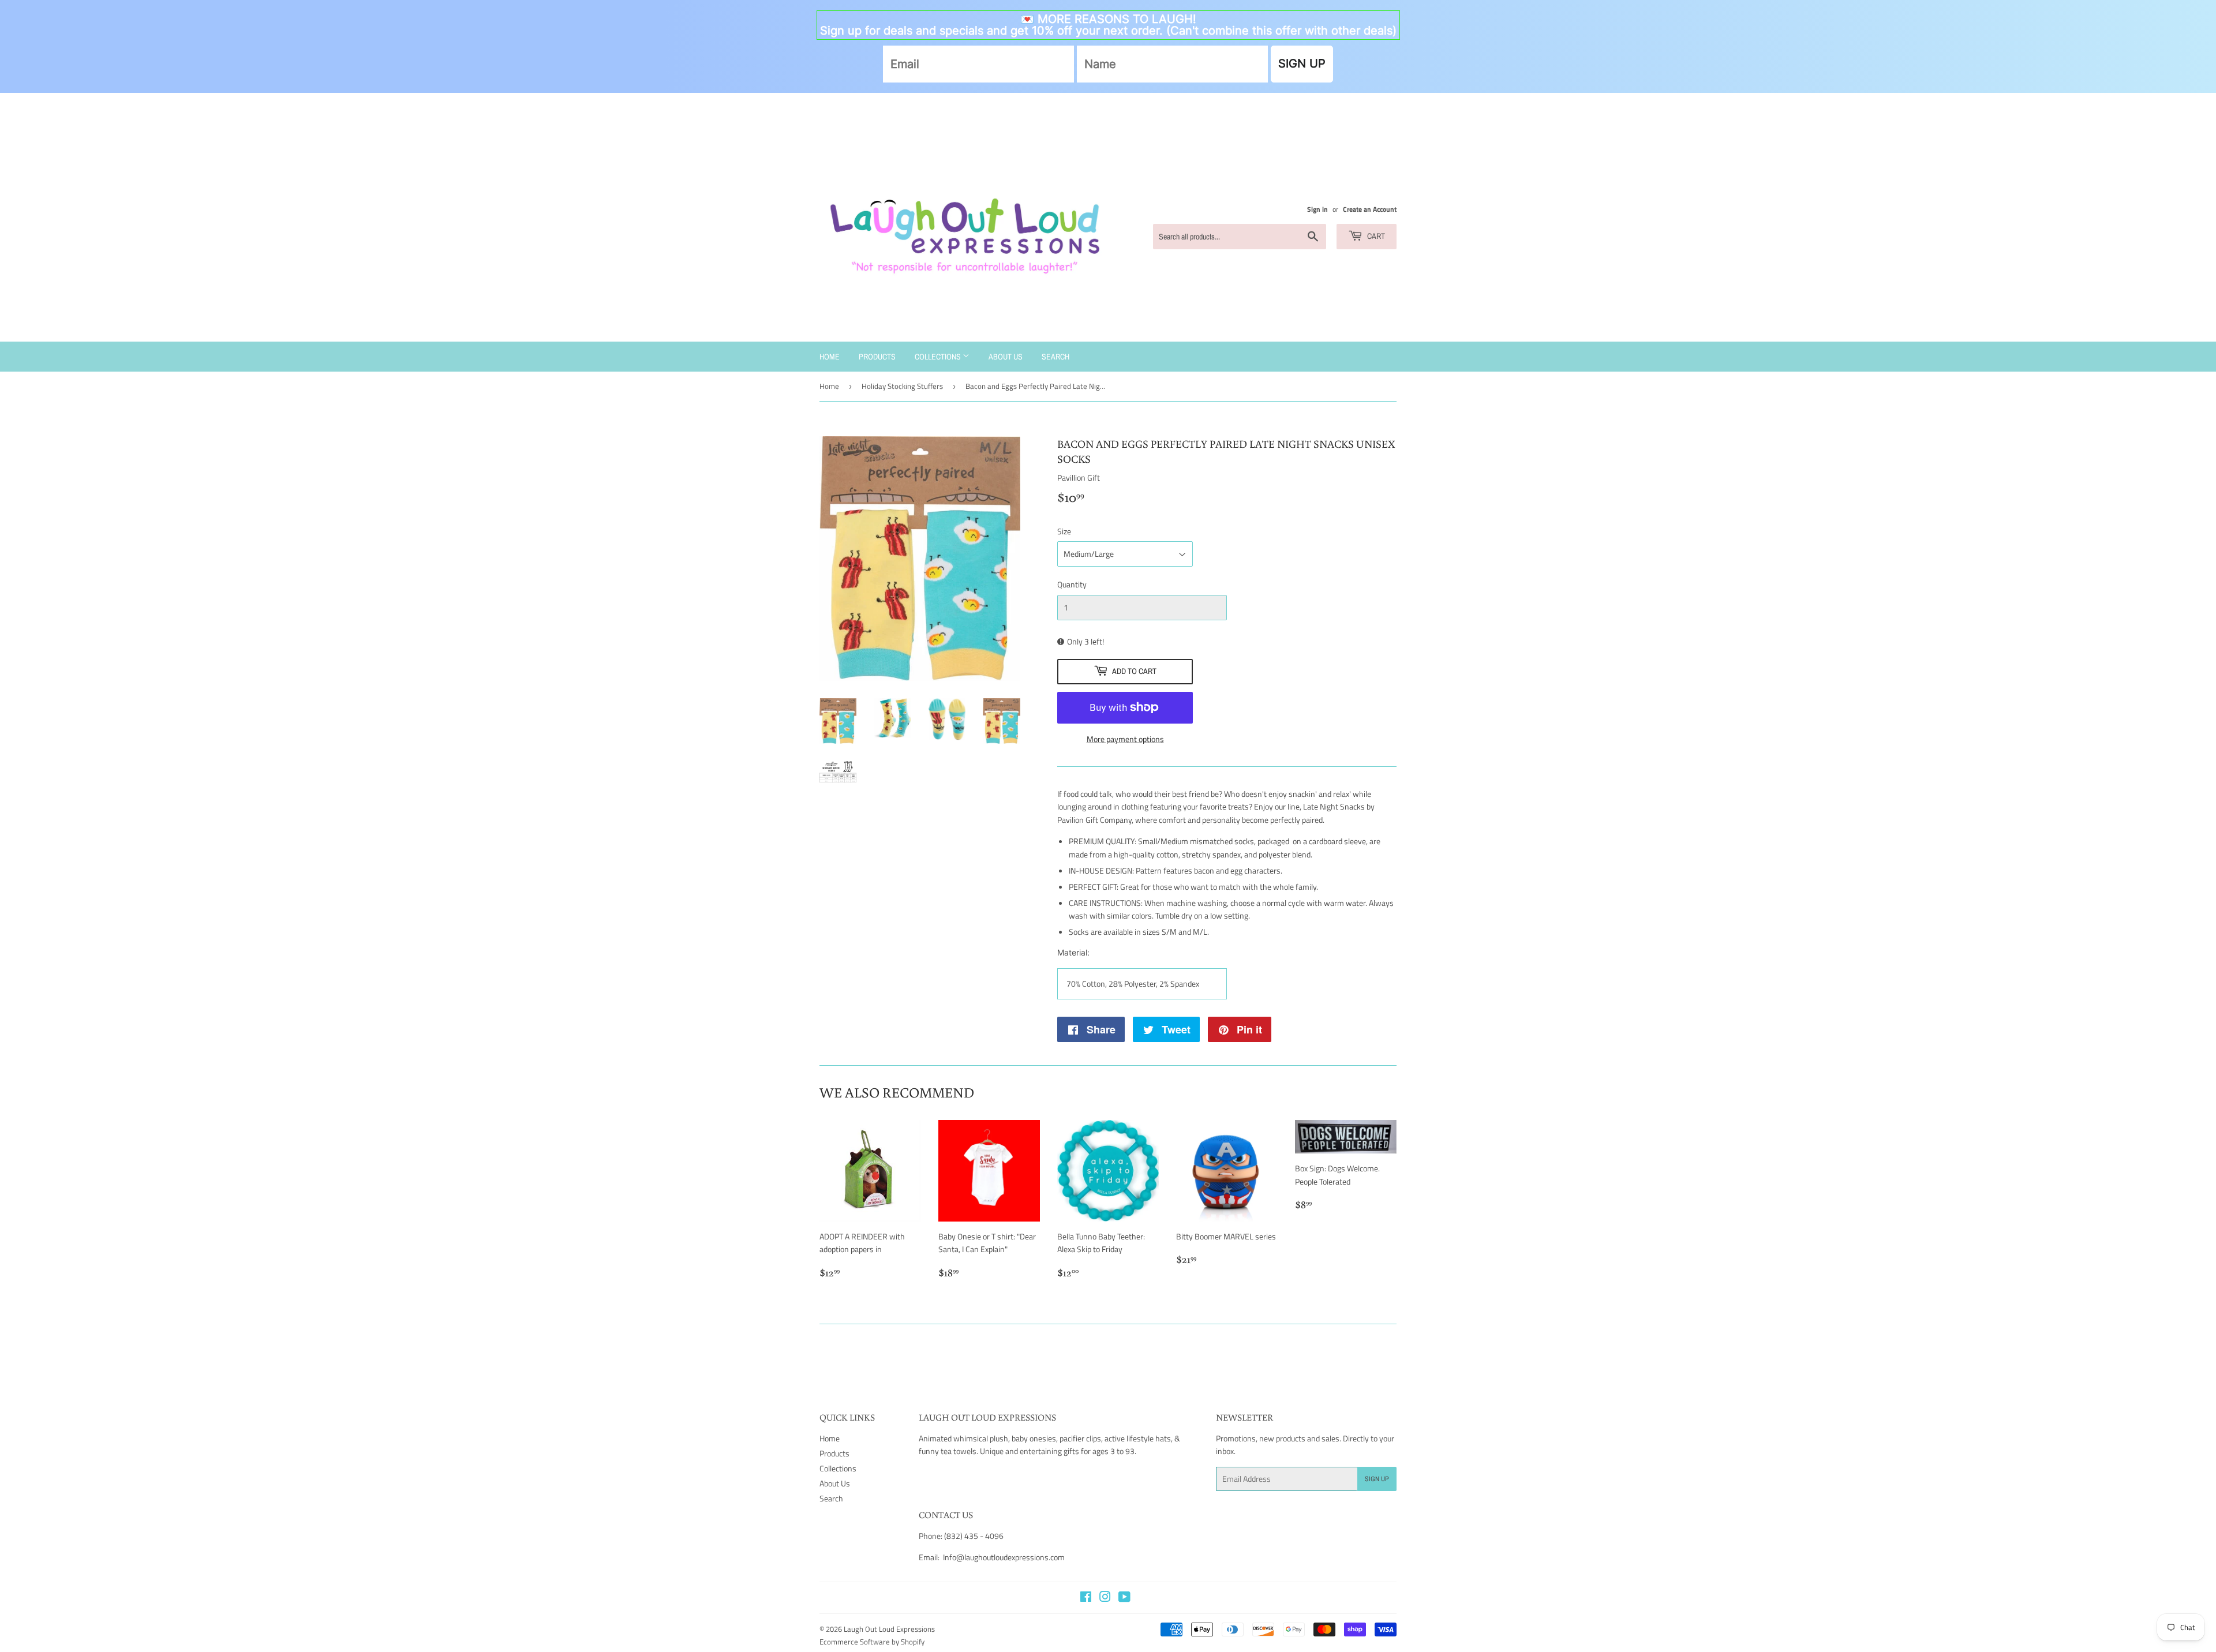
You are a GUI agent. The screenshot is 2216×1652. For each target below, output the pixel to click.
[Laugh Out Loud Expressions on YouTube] (1124, 1598)
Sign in (1317, 209)
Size (1064, 531)
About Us (1006, 357)
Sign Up (1377, 1479)
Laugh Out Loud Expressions (889, 1629)
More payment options (1125, 739)
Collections (939, 357)
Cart (1375, 236)
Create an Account (1370, 209)
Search (1055, 357)
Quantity (1072, 584)
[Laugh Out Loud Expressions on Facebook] (1086, 1598)
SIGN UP (1302, 63)
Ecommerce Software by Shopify (872, 1642)
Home (830, 357)
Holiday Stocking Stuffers (902, 386)
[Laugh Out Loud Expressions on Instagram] (1105, 1598)
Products (877, 357)
